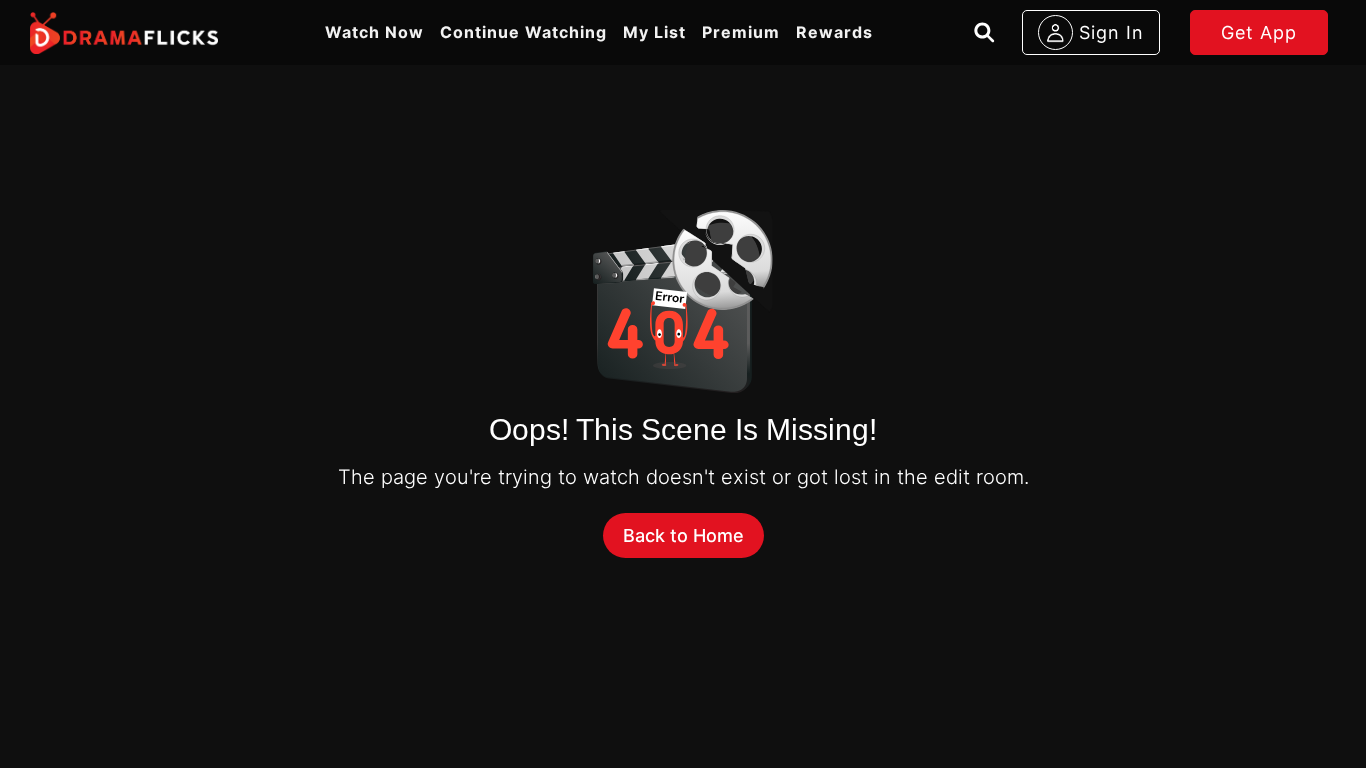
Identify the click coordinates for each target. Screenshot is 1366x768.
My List (654, 32)
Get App (1259, 32)
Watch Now (374, 32)
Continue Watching (523, 32)
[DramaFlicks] (124, 33)
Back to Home (683, 535)
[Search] (984, 32)
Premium (741, 32)
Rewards (834, 32)
